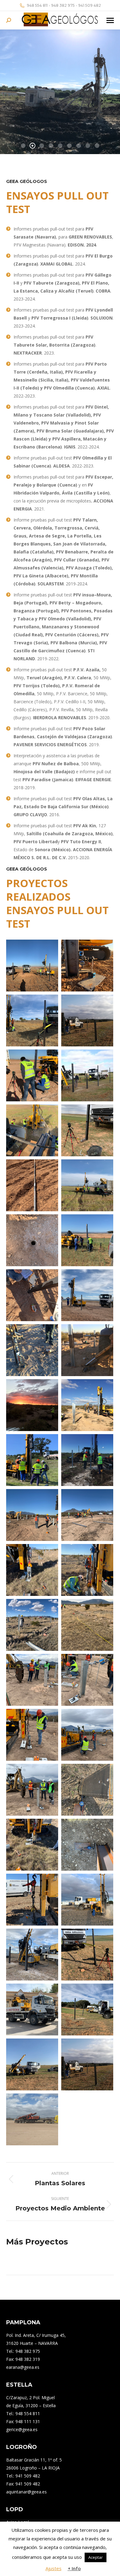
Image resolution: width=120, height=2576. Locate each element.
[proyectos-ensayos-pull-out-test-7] (32, 1185)
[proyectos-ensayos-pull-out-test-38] (87, 2010)
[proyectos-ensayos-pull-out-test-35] (32, 1955)
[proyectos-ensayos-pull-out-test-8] (87, 1240)
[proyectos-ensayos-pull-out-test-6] (32, 1240)
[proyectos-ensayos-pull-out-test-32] (87, 1845)
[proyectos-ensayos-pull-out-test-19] (87, 1515)
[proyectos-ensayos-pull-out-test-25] (32, 1680)
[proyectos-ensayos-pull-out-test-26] (87, 1680)
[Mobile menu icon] (110, 20)
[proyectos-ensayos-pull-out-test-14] (32, 1405)
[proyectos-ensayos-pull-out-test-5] (87, 1185)
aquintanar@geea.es (26, 2492)
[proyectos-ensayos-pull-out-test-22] (87, 1570)
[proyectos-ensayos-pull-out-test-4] (32, 1130)
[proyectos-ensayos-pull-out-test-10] (32, 1295)
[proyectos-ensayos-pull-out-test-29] (32, 1790)
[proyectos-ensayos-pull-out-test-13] (87, 1350)
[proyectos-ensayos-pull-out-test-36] (87, 1955)
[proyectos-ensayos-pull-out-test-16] (32, 1460)
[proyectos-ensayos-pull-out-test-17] (87, 1460)
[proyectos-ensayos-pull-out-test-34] (87, 1900)
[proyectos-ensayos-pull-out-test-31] (32, 1845)
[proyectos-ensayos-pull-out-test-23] (32, 1625)
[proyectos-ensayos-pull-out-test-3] (87, 1130)
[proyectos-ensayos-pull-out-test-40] (32, 966)
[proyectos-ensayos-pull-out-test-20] (32, 1570)
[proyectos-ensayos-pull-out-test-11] (87, 1295)
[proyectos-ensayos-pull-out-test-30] (87, 1790)
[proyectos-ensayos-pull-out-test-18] (32, 1515)
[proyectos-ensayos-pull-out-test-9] (32, 1075)
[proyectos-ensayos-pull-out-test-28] (87, 1735)
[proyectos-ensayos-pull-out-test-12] (32, 1350)
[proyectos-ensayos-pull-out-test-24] (87, 1625)
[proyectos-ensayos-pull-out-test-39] (32, 2064)
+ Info (74, 2568)
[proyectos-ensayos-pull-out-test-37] (32, 2010)
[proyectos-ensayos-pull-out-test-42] (32, 1020)
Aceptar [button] (96, 2557)
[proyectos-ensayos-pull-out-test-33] (32, 1900)
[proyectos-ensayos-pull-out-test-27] (32, 1735)
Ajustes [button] (54, 2568)
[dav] (87, 1020)
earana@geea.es (23, 2367)
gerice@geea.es (22, 2429)
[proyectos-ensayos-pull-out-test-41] (87, 966)
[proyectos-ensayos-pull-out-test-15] (87, 1405)
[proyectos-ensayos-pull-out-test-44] (32, 2119)
